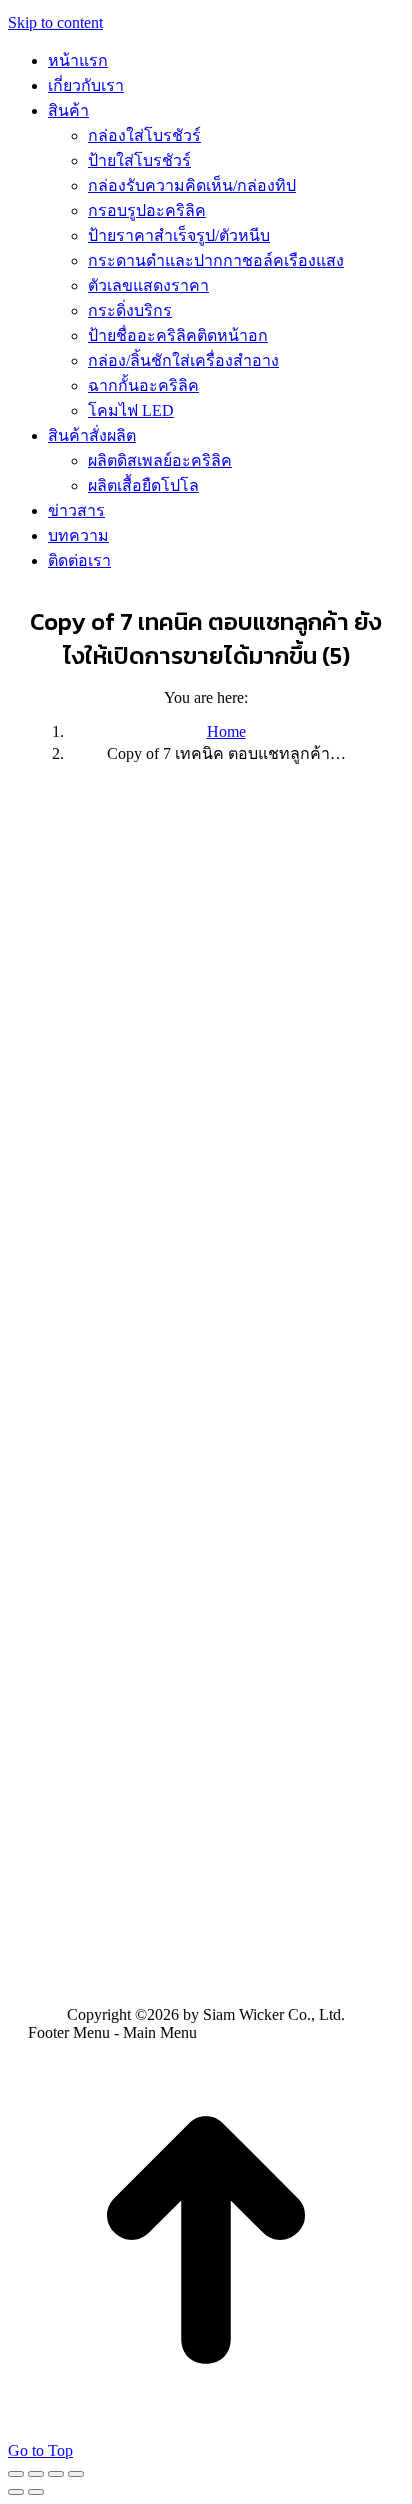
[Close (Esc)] (16, 2474)
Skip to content (55, 22)
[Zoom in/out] (76, 2474)
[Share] (36, 2474)
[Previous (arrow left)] (16, 2492)
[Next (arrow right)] (36, 2492)
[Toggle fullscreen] (56, 2474)
